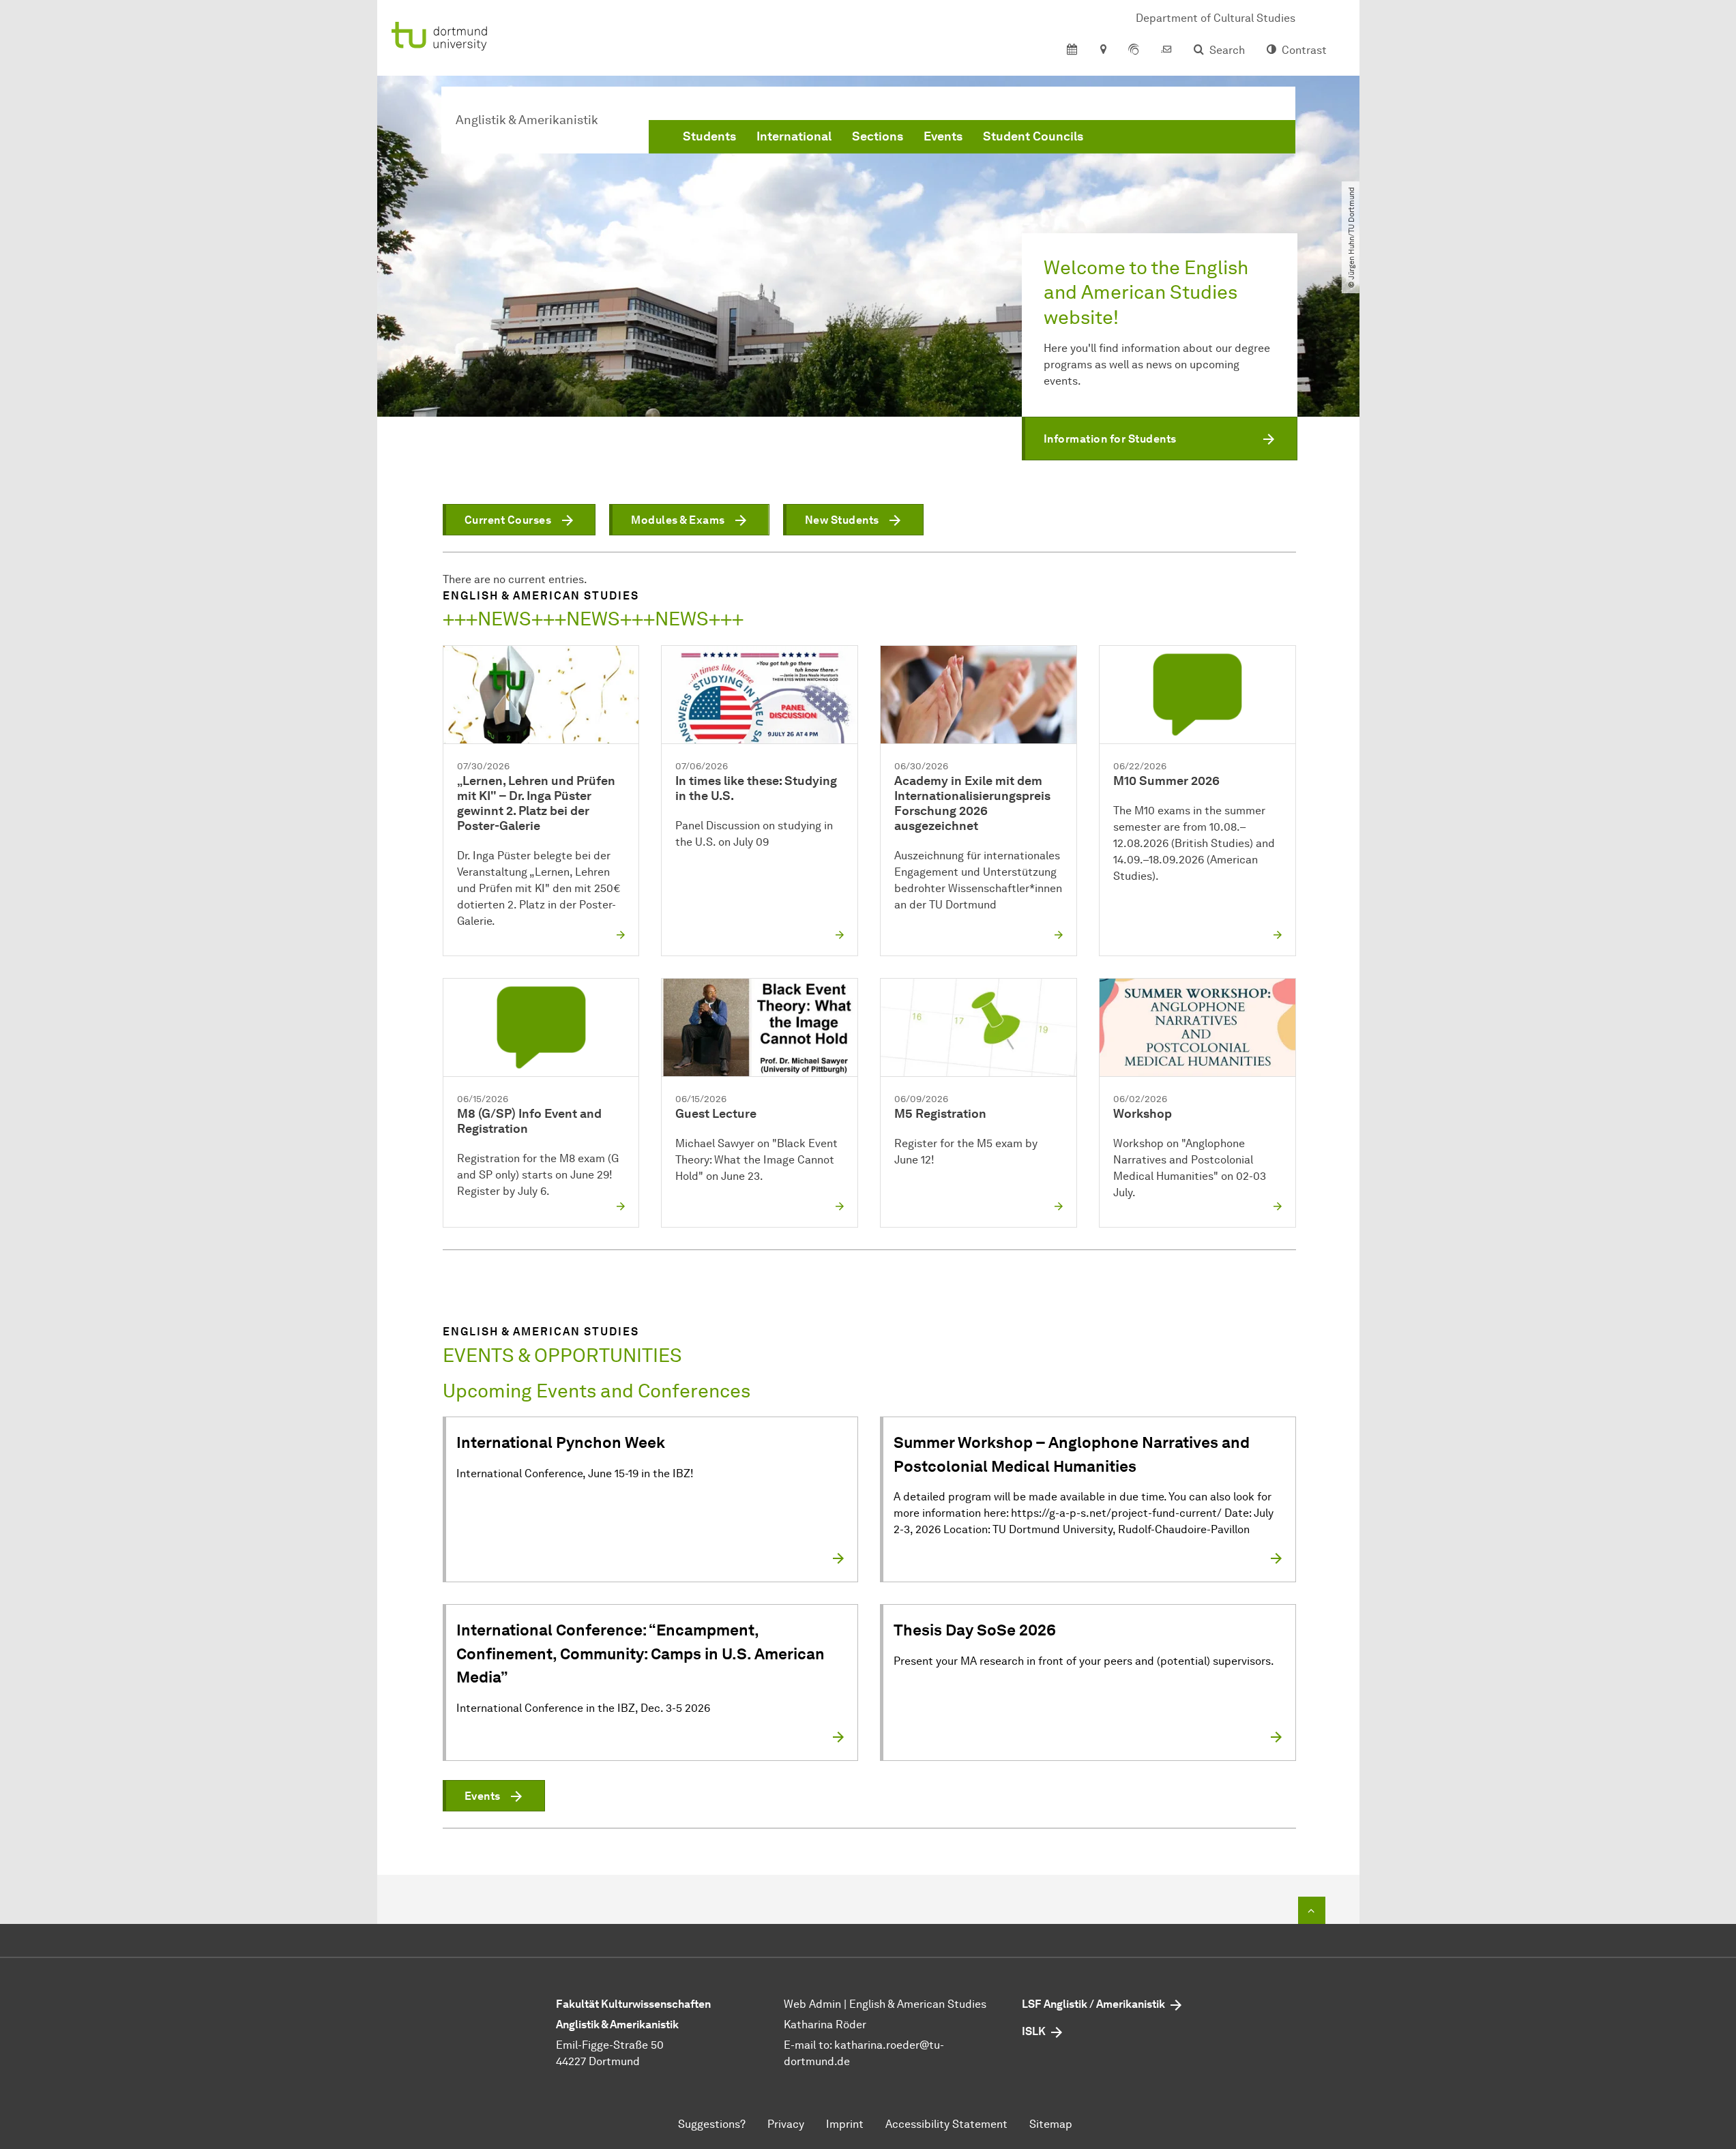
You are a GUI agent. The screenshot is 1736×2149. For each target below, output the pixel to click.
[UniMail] (1166, 50)
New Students (842, 520)
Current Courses (508, 520)
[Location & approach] (1103, 50)
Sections (878, 136)
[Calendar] (1072, 50)
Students (709, 136)
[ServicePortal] (1134, 50)
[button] (1160, 439)
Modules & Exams (678, 520)
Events (943, 136)
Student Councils (1033, 136)
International (794, 136)
